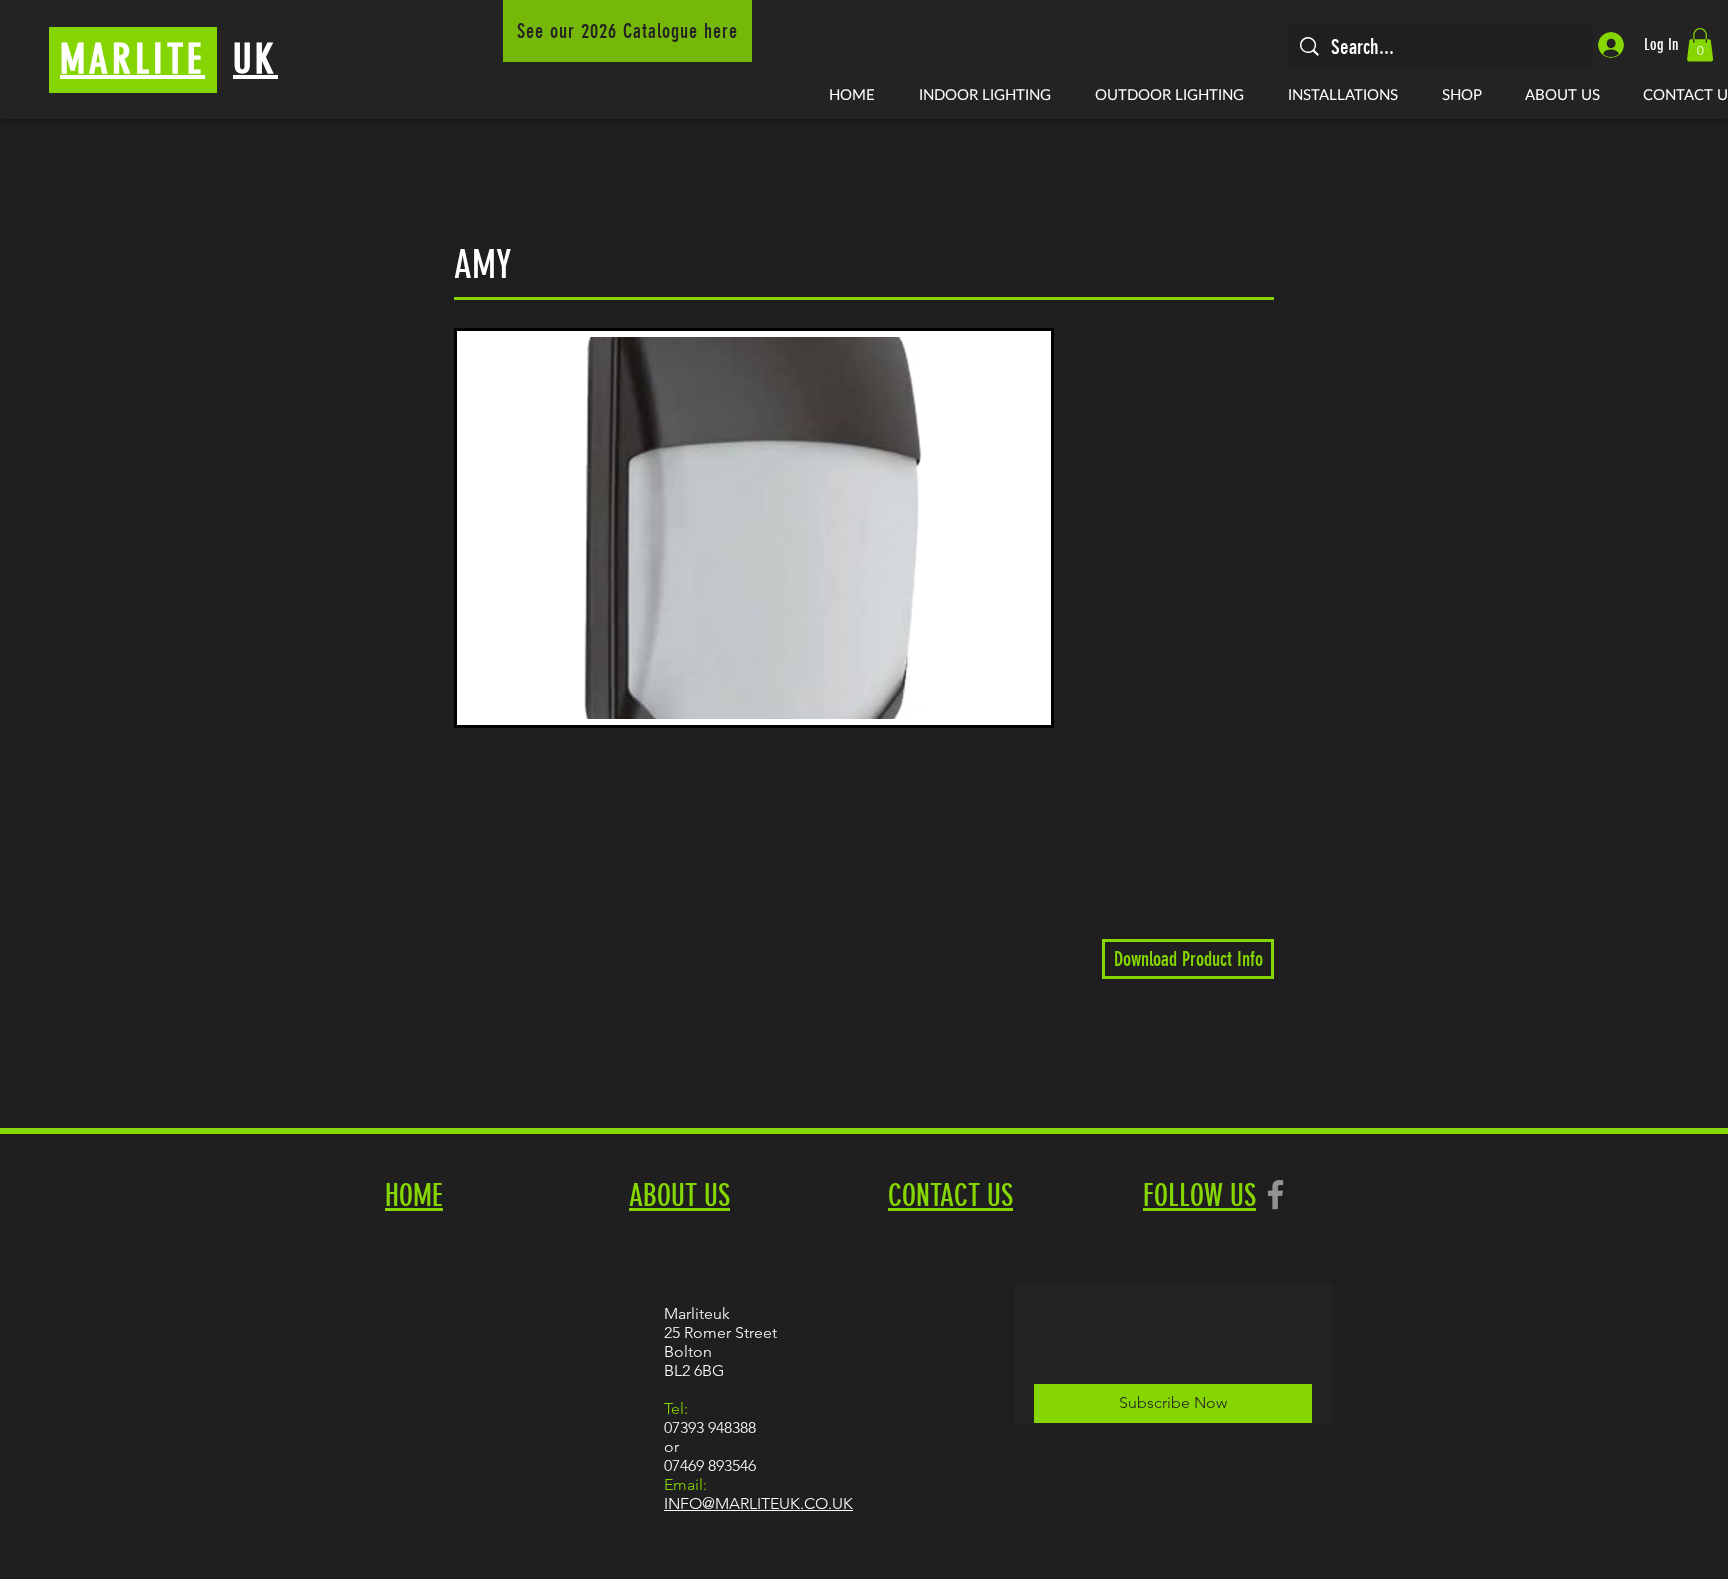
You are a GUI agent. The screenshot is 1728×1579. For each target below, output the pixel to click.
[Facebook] (1275, 1194)
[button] (1700, 44)
